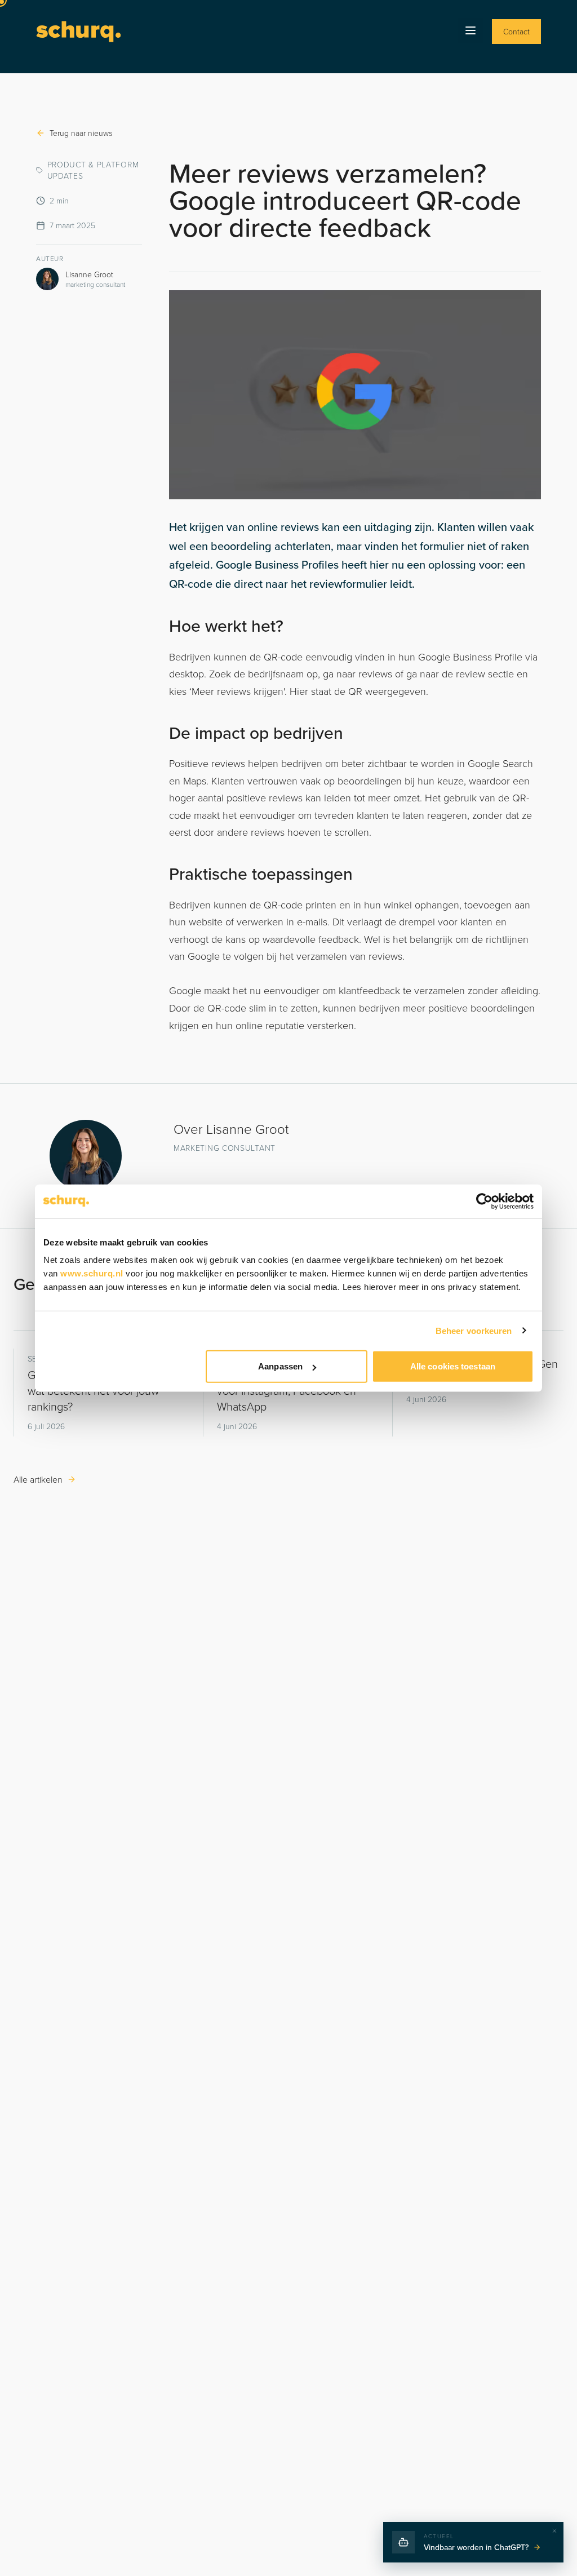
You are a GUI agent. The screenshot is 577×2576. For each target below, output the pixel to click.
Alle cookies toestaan (453, 1366)
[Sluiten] (554, 2531)
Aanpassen (280, 1366)
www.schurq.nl (92, 1273)
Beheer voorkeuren (474, 1330)
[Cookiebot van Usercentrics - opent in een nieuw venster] (484, 1201)
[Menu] (471, 30)
